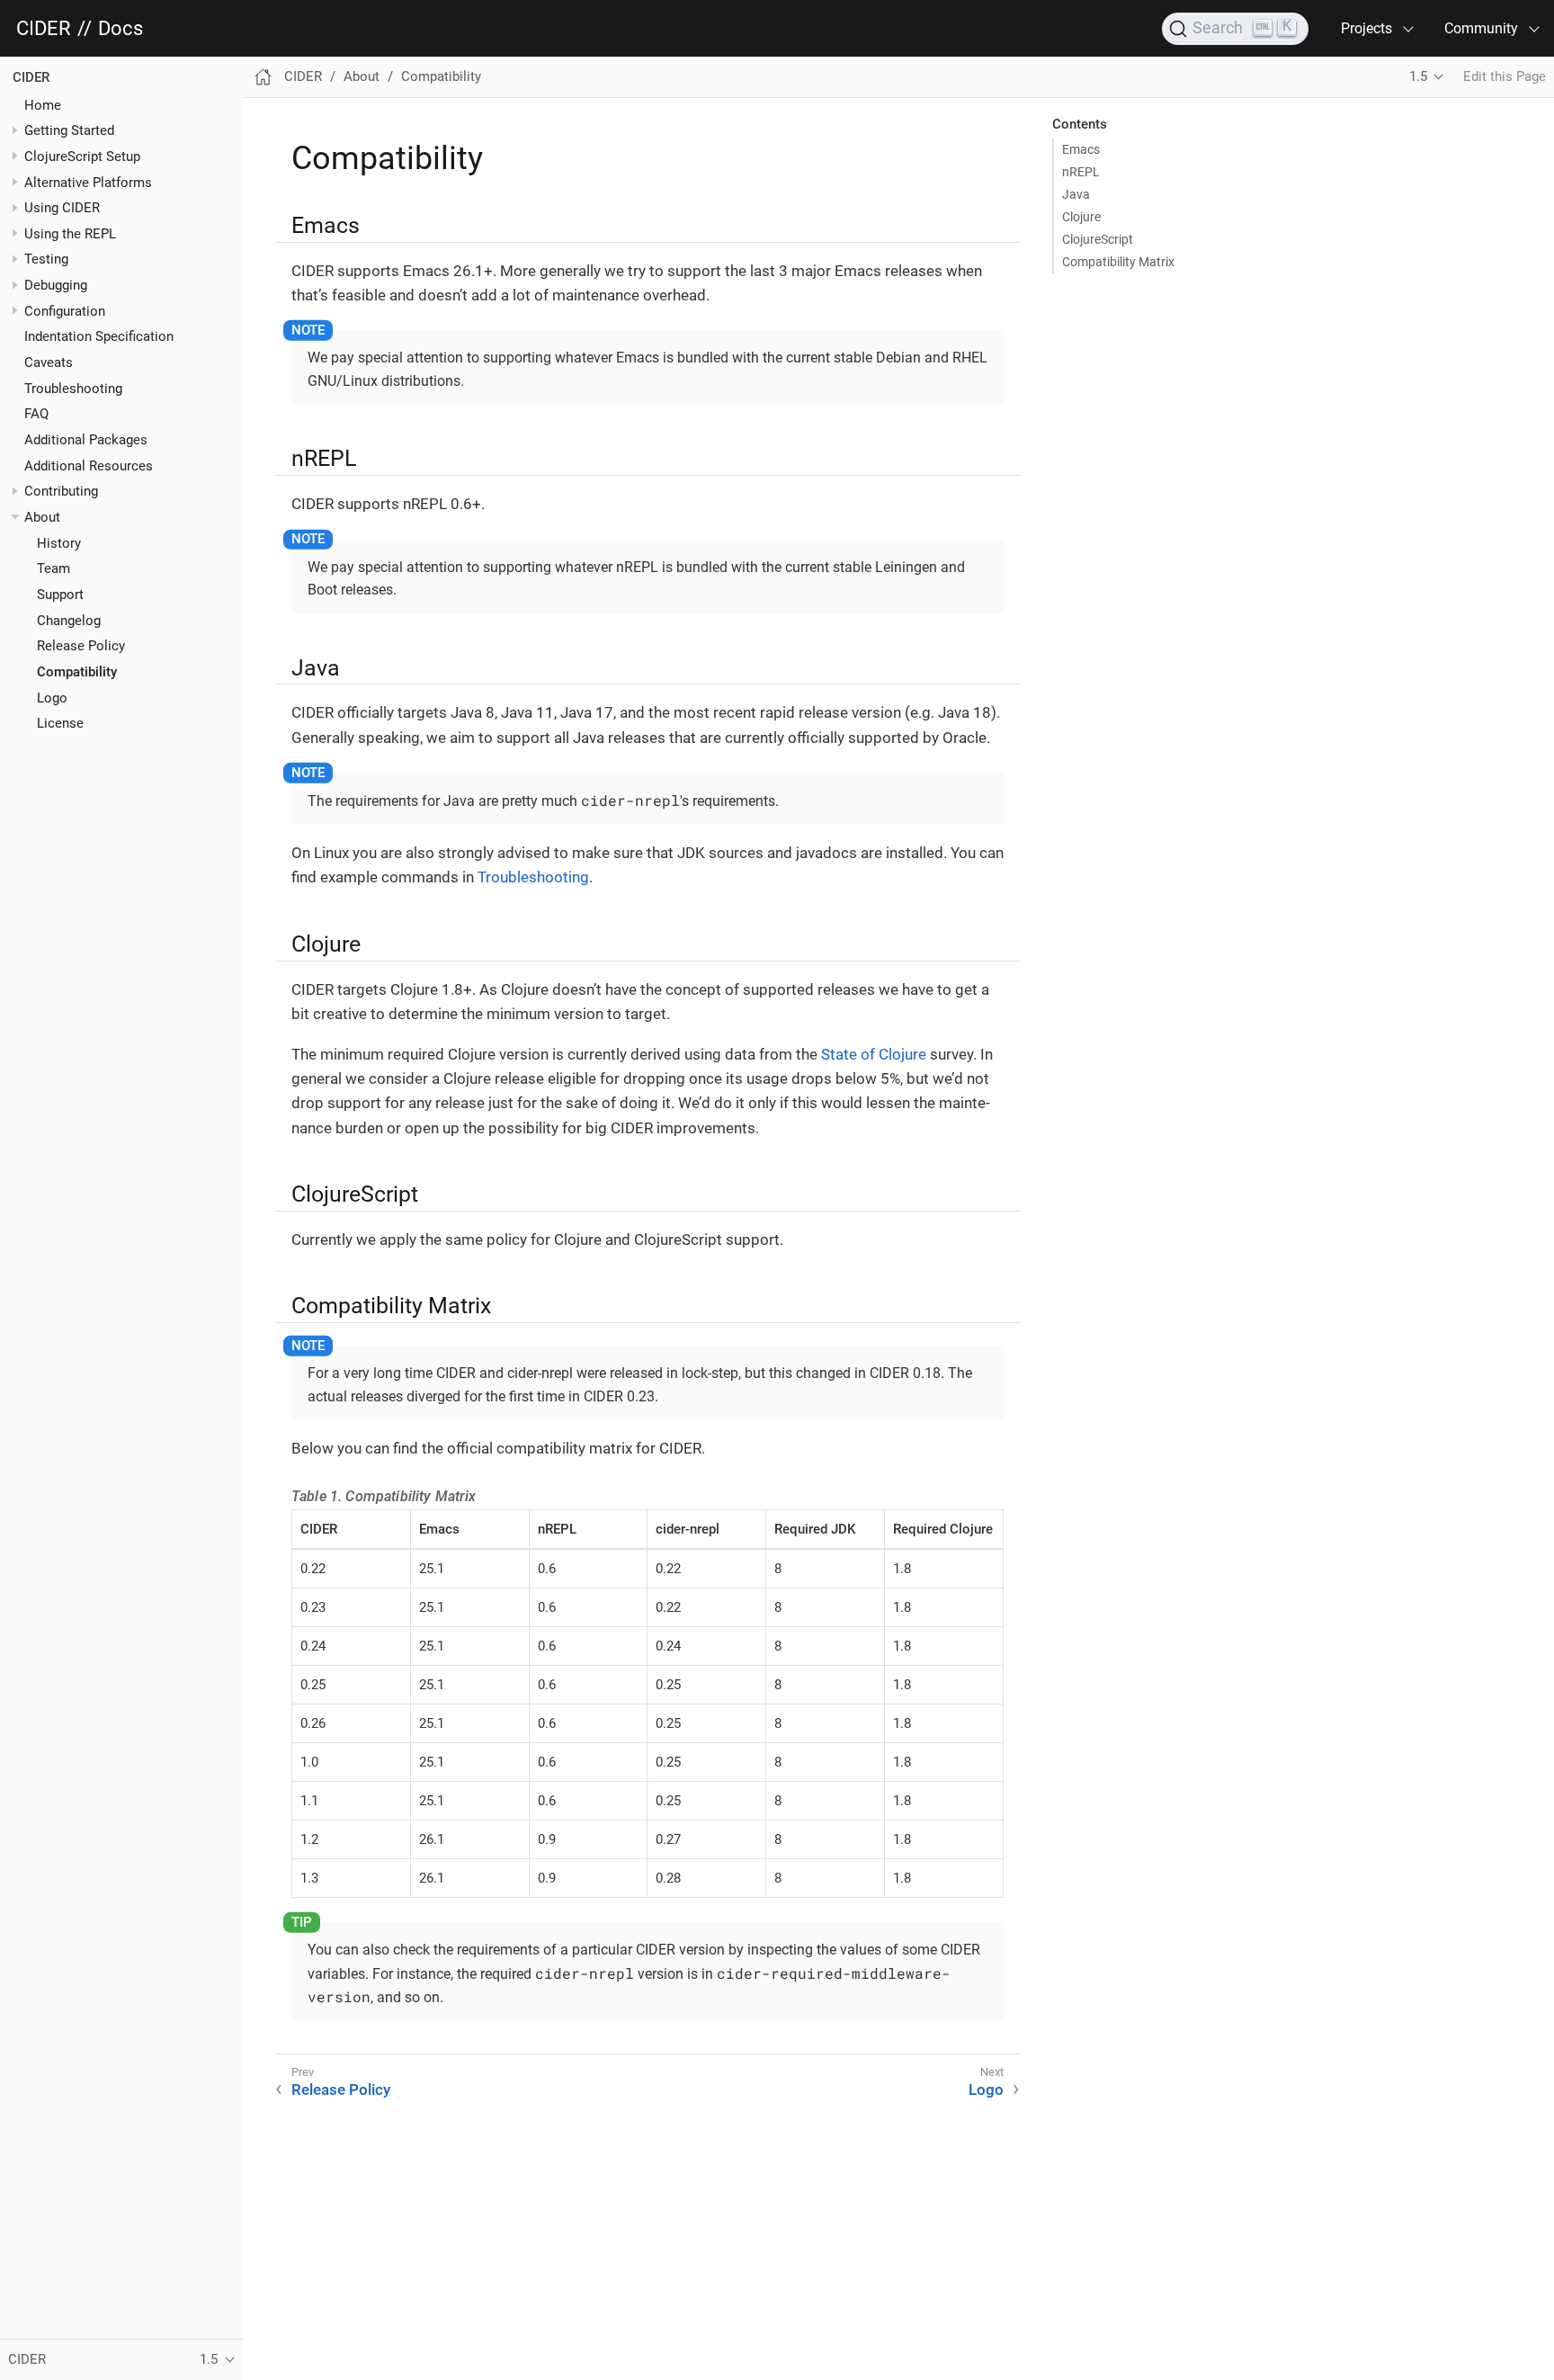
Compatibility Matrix (1118, 262)
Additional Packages (86, 440)
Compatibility (77, 672)
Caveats (49, 362)
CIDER (44, 29)
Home (43, 104)
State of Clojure (874, 1054)
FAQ (36, 414)
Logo (52, 698)
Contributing (61, 491)
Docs (121, 29)
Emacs (1081, 149)
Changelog (69, 621)
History (59, 543)
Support (60, 595)
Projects (1366, 28)
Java (1076, 194)
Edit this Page (1505, 76)
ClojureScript (1098, 239)
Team (54, 568)
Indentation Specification (99, 336)
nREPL (1081, 172)
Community (1481, 28)
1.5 (1418, 76)
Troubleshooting (73, 389)
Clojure (1081, 217)
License (60, 723)
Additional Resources (89, 466)
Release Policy (81, 646)
